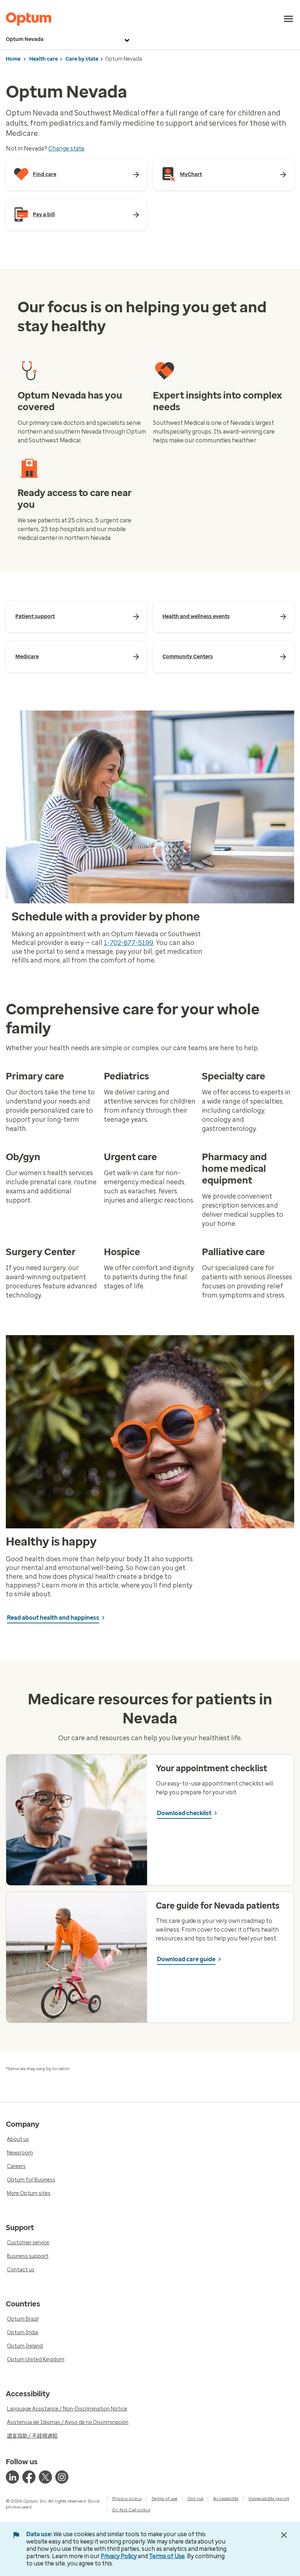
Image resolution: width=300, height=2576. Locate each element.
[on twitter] (45, 2477)
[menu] (289, 19)
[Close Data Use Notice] (284, 2535)
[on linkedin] (12, 2477)
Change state (66, 148)
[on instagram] (62, 2477)
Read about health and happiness (53, 1618)
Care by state (82, 59)
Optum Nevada (25, 39)
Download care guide (186, 1959)
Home (13, 59)
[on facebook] (29, 2477)
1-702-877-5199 (129, 943)
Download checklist (184, 1813)
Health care (44, 59)
